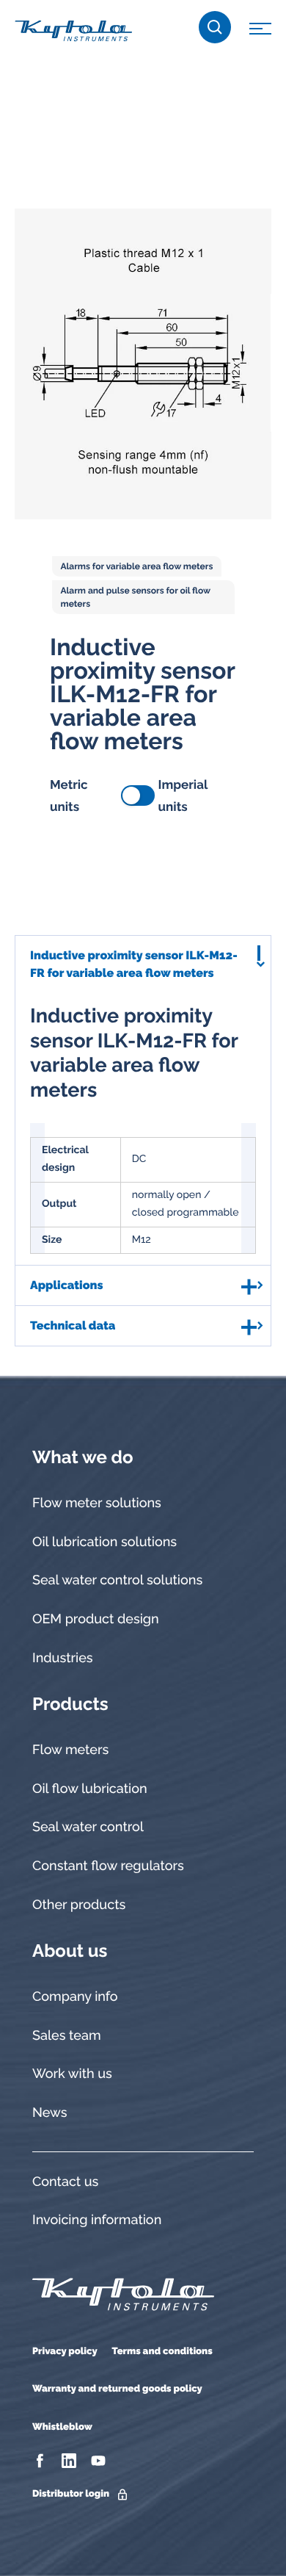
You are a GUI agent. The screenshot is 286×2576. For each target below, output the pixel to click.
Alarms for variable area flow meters (137, 566)
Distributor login (71, 2494)
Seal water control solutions (117, 1580)
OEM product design (96, 1619)
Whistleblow (62, 2427)
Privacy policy (65, 2352)
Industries (63, 1658)
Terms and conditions (162, 2352)
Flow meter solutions (97, 1503)
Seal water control (88, 1827)
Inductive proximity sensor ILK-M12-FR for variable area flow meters (134, 964)
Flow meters (70, 1750)
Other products (79, 1905)
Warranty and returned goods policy (117, 2389)
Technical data (73, 1325)
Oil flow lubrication (90, 1789)
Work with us (72, 2074)
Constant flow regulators (108, 1866)
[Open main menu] (260, 31)
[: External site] (41, 2461)
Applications (66, 1285)
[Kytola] (73, 30)
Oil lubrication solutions (104, 1542)
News (49, 2113)
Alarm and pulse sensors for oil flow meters (136, 597)
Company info (75, 1997)
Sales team (67, 2036)
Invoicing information (97, 2220)
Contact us (65, 2182)
